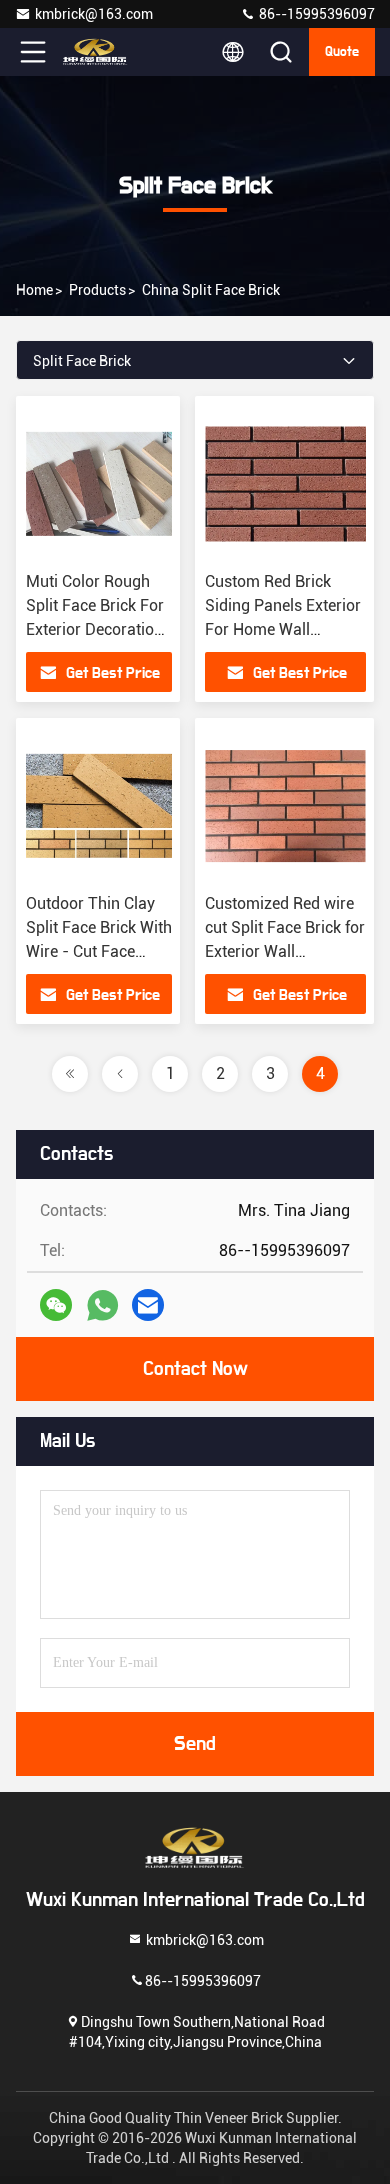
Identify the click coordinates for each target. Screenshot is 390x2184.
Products (97, 290)
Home (34, 290)
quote (342, 52)
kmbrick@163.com (94, 14)
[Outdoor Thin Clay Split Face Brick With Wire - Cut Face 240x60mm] (99, 806)
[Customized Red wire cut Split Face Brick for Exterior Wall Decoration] (285, 806)
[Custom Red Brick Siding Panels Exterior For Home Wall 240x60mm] (285, 484)
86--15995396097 (315, 14)
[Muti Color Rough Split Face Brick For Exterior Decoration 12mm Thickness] (99, 484)
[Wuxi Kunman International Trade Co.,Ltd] (99, 52)
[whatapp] (102, 1305)
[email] (148, 1305)
